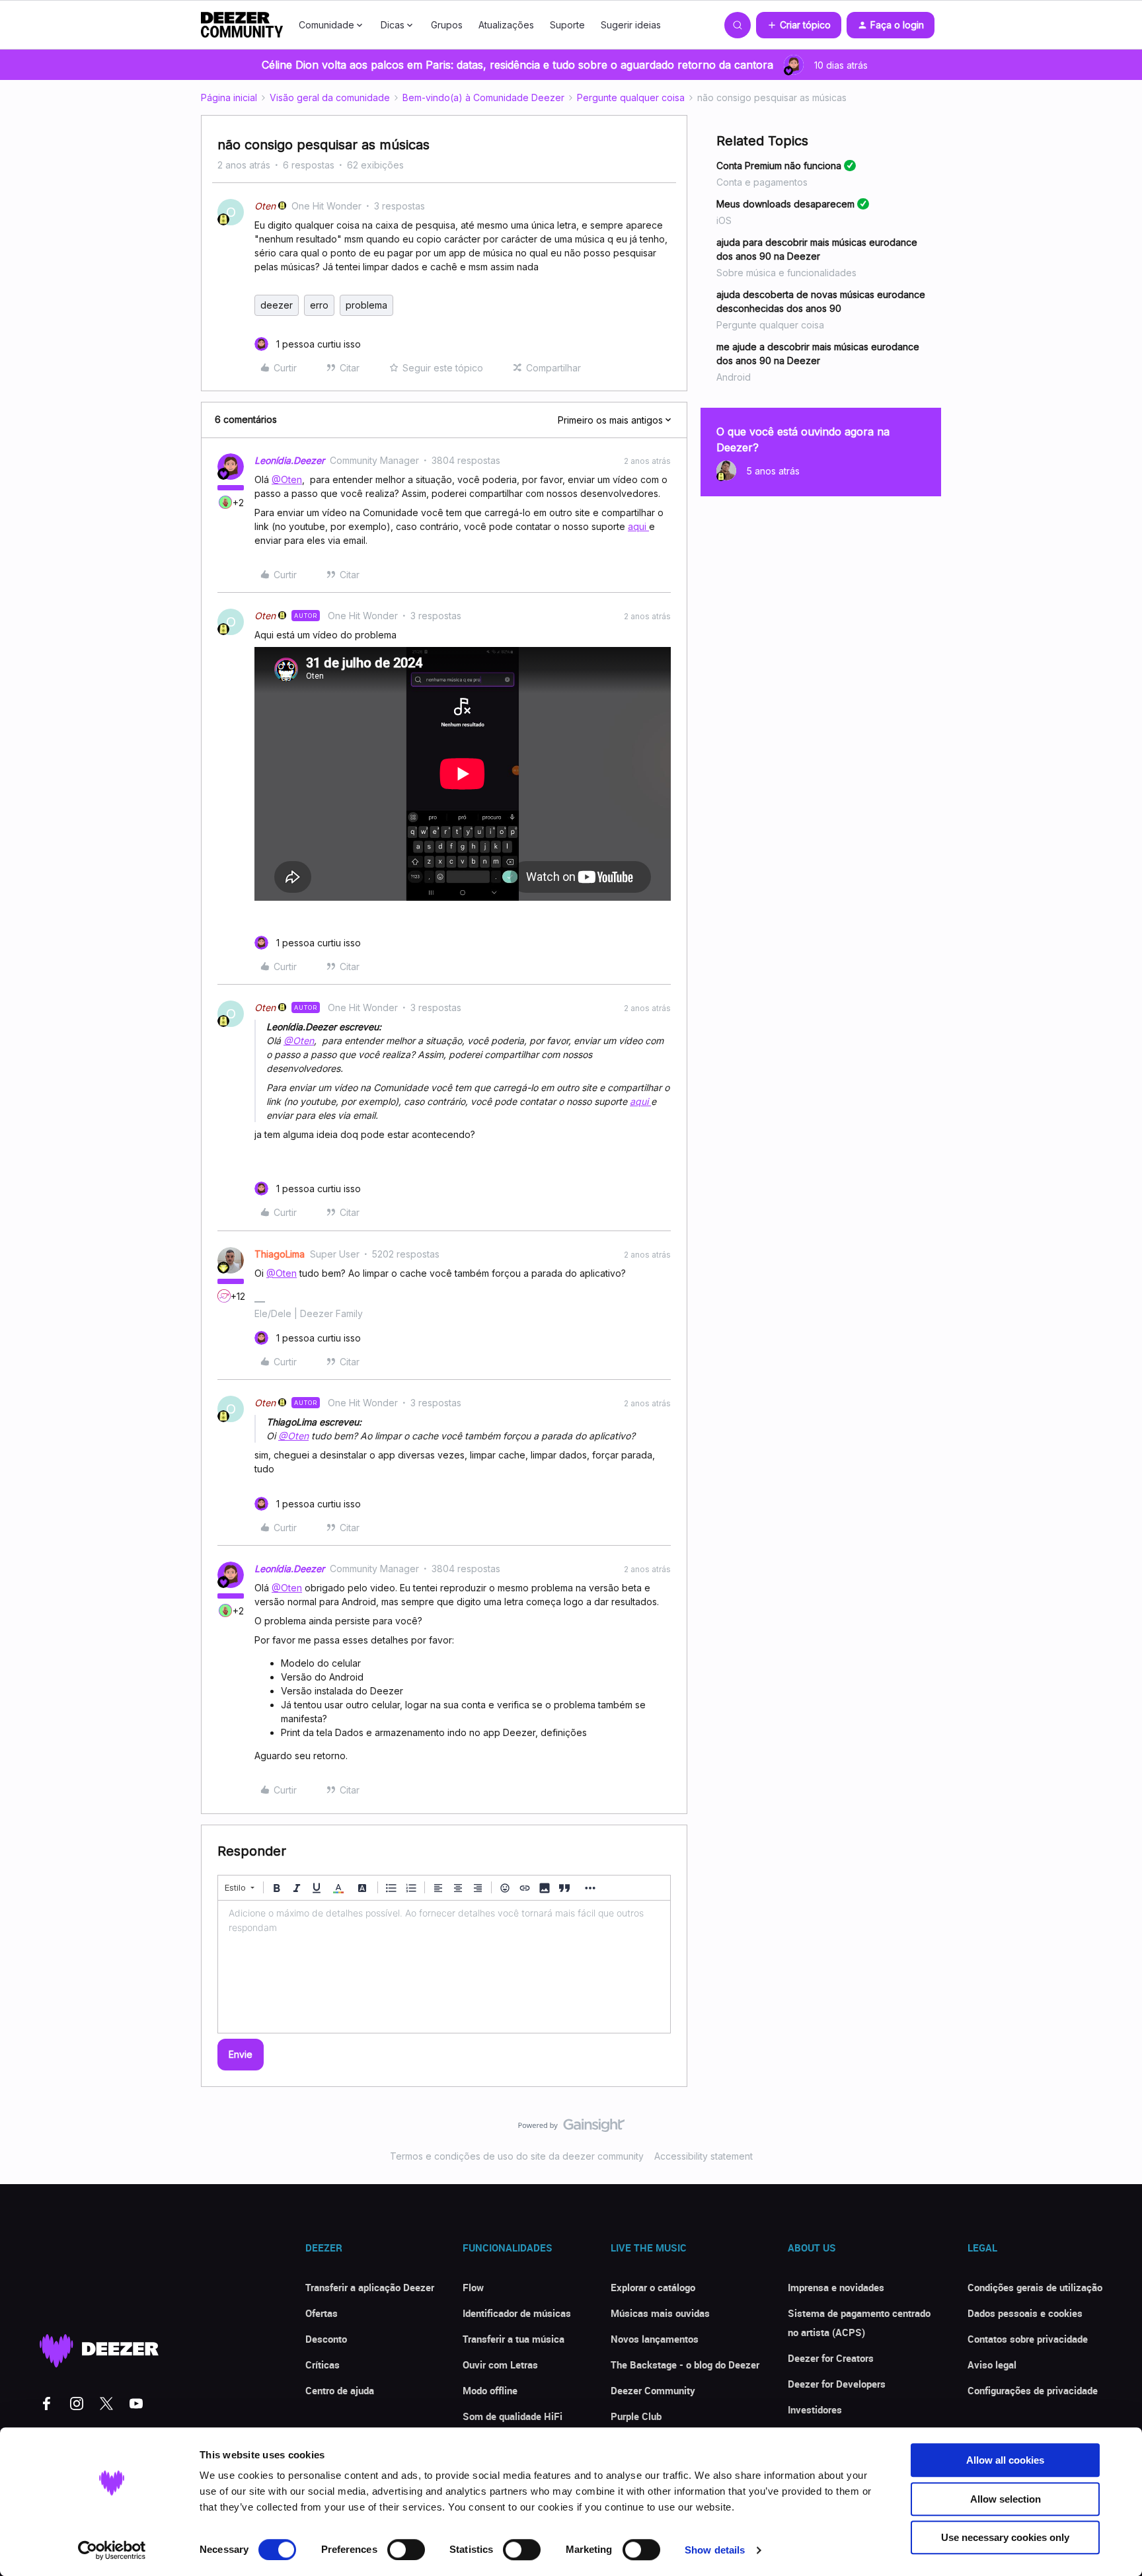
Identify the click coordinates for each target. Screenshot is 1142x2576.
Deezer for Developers (837, 2384)
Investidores (815, 2409)
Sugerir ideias (631, 25)
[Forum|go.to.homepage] (242, 25)
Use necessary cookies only (1005, 2537)
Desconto (326, 2339)
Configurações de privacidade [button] (1033, 2390)
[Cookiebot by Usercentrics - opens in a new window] (112, 2550)
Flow (473, 2287)
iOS (724, 220)
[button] (799, 25)
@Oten (287, 479)
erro (319, 305)
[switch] (406, 2550)
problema (366, 305)
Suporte (567, 25)
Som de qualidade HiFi (513, 2416)
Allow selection (1006, 2499)
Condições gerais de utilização (1035, 2287)
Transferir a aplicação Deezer (370, 2287)
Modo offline (490, 2390)
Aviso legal (992, 2365)
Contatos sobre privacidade (1028, 2339)
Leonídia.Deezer (289, 460)
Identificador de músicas (517, 2313)
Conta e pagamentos (762, 182)
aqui (638, 526)
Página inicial (229, 97)
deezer (277, 305)
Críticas (323, 2365)
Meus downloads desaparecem (785, 204)
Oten (265, 206)
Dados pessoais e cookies (1025, 2313)
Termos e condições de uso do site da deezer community (517, 2156)
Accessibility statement (704, 2156)
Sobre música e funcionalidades (786, 273)
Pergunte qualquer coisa (631, 97)
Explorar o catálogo (653, 2287)
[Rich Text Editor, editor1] (444, 1967)
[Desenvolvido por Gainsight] (571, 2129)
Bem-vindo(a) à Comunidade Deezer (483, 97)
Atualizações (506, 25)
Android (734, 377)
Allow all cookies (1005, 2460)
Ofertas (322, 2313)
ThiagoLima (280, 1254)
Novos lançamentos (655, 2339)
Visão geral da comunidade (330, 97)
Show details (715, 2550)
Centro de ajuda (340, 2390)
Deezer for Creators (831, 2358)
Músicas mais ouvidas (660, 2313)
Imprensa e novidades (836, 2287)
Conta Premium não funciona (779, 166)
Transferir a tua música (514, 2339)
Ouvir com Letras (500, 2365)
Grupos (447, 25)
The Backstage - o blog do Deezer (685, 2365)
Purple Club (636, 2416)
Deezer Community (653, 2390)
